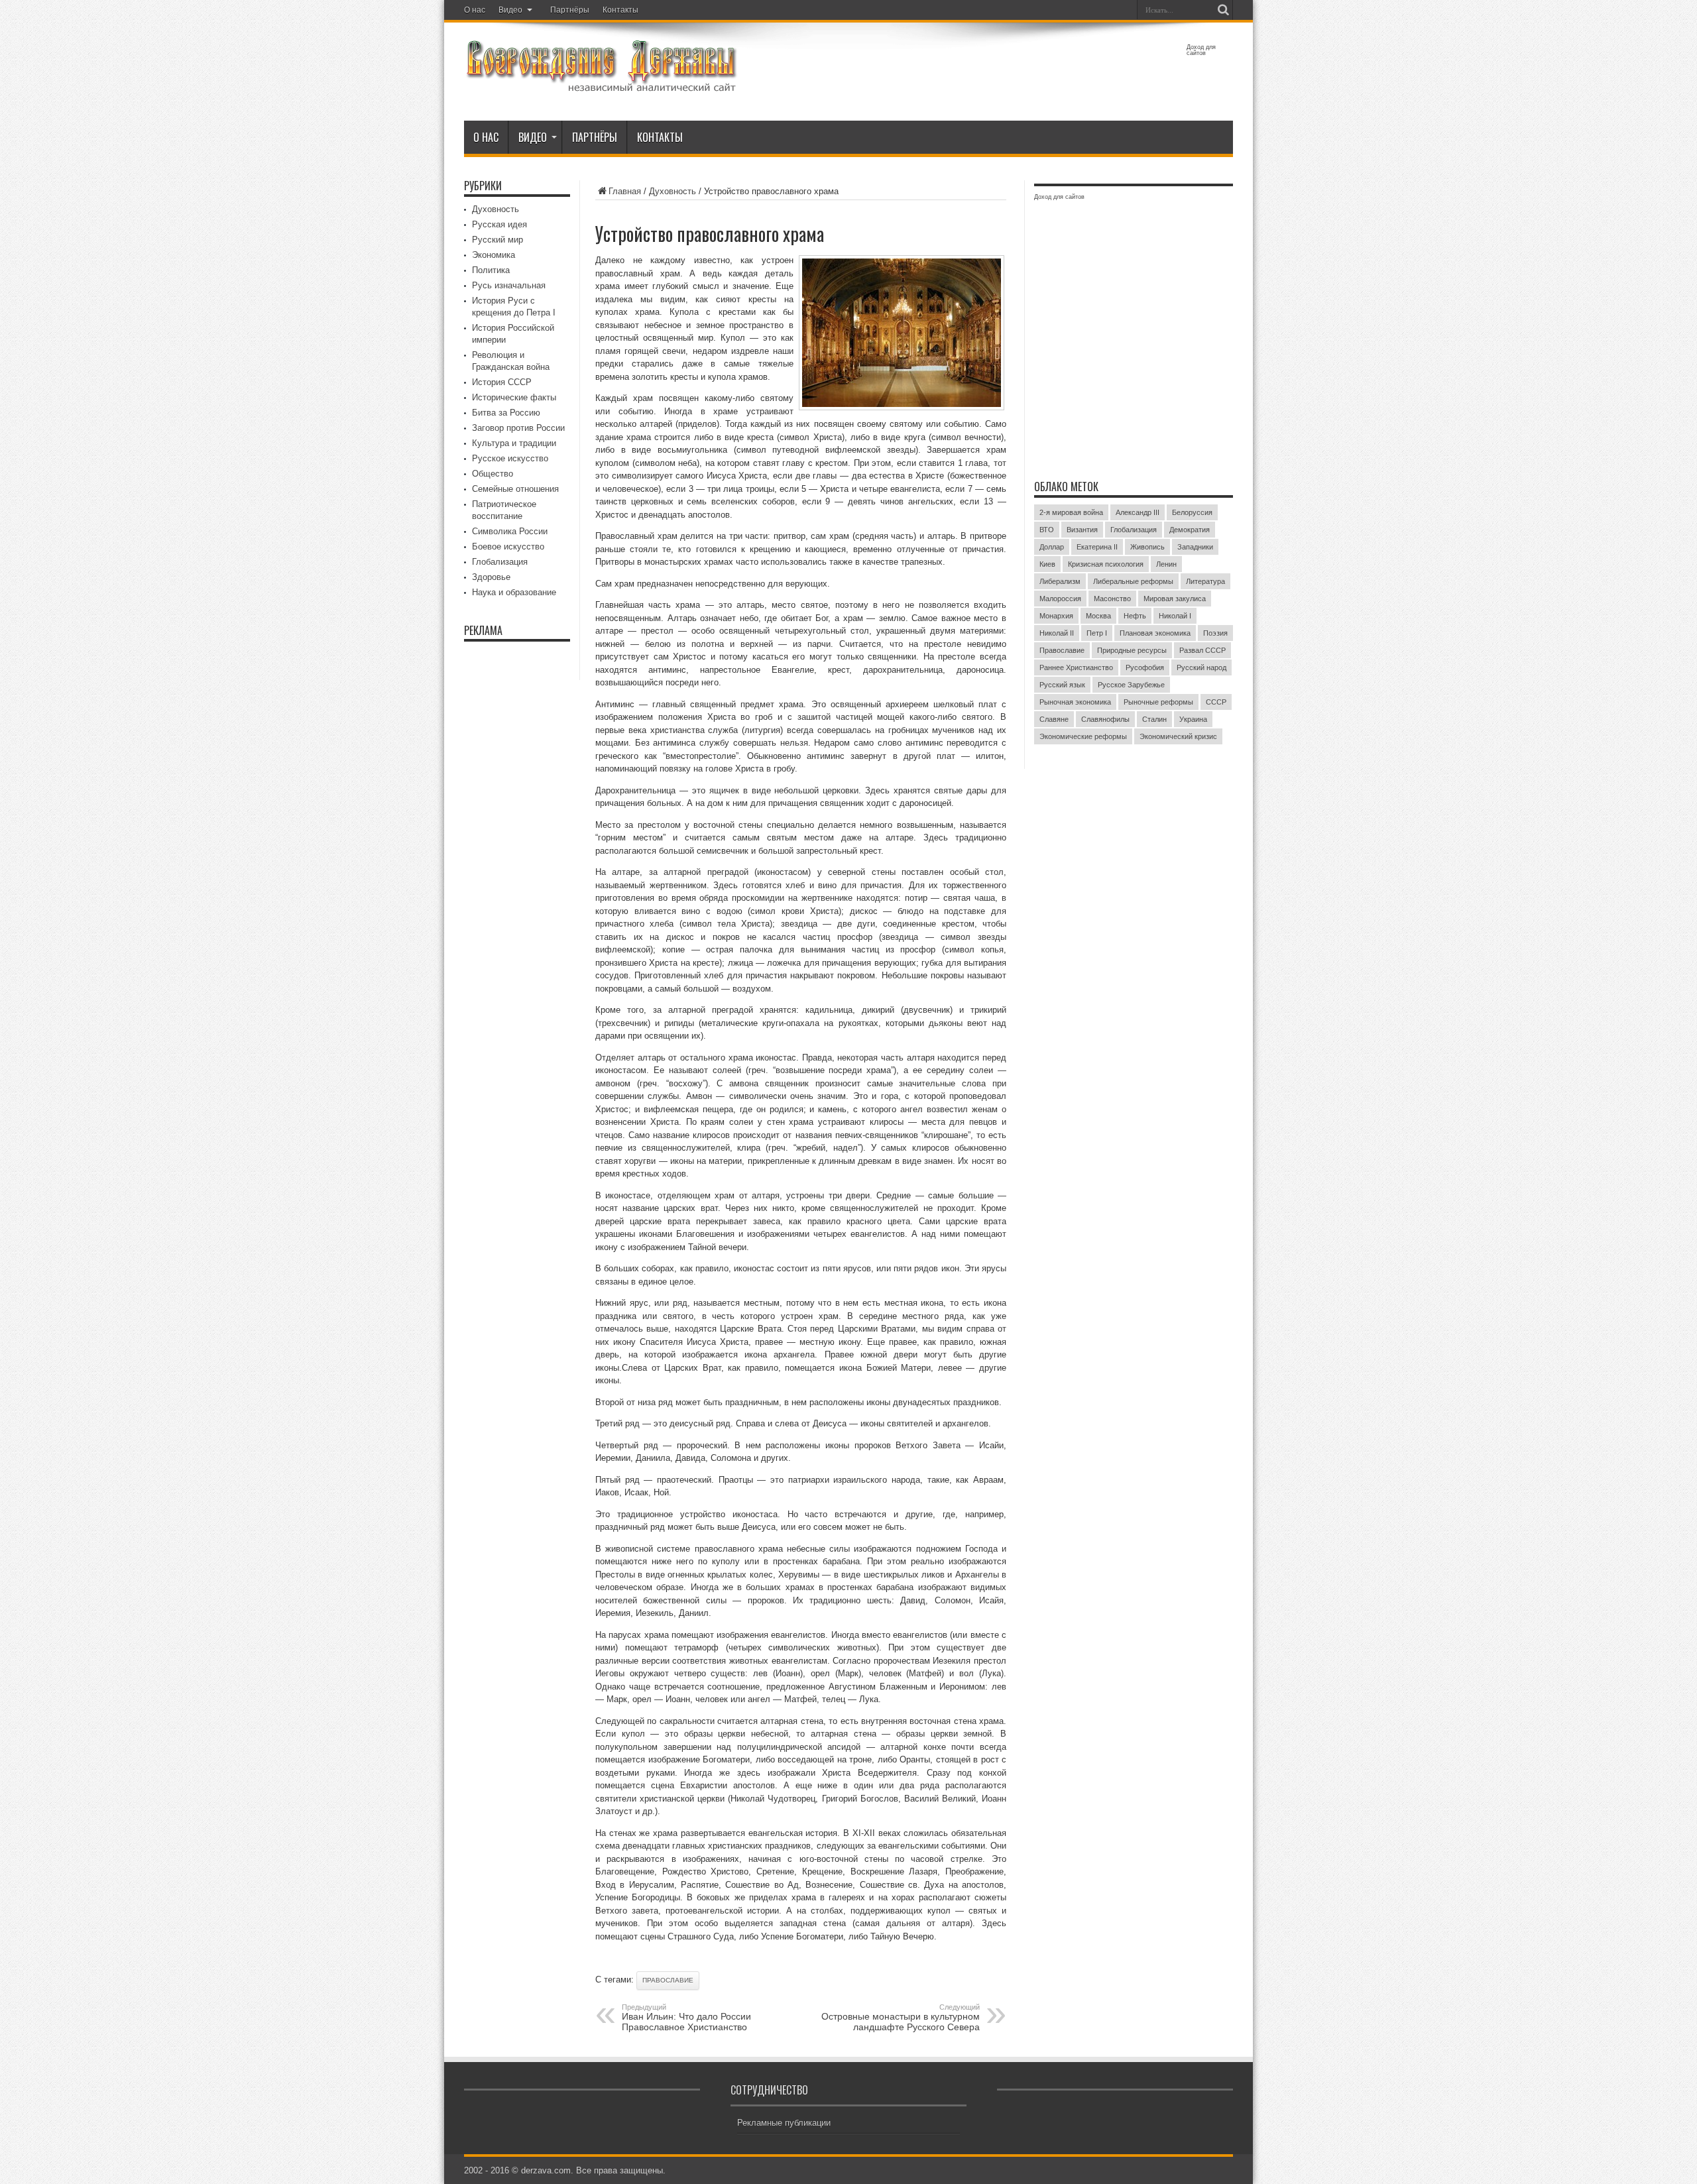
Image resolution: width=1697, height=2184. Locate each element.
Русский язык (1062, 685)
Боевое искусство (508, 546)
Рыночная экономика (1075, 702)
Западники (1195, 547)
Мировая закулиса (1175, 599)
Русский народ (1201, 667)
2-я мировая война (1071, 512)
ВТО (1047, 530)
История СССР (502, 382)
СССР (1216, 702)
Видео (510, 10)
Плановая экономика (1155, 633)
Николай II (1057, 633)
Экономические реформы (1083, 736)
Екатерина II (1097, 547)
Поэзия (1215, 633)
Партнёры (570, 10)
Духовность (673, 191)
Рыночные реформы (1158, 702)
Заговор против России (518, 428)
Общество (493, 474)
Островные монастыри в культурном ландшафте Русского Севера (901, 2018)
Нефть (1135, 616)
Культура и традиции (514, 443)
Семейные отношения (515, 489)
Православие (668, 1980)
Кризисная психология (1106, 564)
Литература (1205, 581)
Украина (1193, 719)
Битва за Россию (506, 413)
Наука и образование (514, 592)
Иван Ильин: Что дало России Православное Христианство (686, 2018)
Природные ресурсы (1132, 650)
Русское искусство (510, 458)
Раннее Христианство (1076, 667)
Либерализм (1060, 581)
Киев (1047, 564)
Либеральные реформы (1133, 581)
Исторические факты (514, 397)
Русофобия (1145, 667)
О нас (475, 10)
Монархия (1056, 616)
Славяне (1054, 719)
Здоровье (491, 577)
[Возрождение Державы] (601, 85)
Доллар (1052, 547)
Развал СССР (1202, 650)
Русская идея (499, 224)
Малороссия (1060, 599)
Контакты (620, 10)
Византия (1082, 530)
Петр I (1097, 633)
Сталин (1154, 719)
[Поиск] (1223, 10)
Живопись (1147, 547)
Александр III (1138, 512)
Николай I (1175, 616)
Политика (491, 270)
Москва (1098, 616)
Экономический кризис (1178, 736)
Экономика (494, 255)
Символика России (510, 531)
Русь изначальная (509, 285)
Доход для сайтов (1201, 50)
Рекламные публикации (784, 2123)
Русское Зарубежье (1131, 685)
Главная (625, 191)
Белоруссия (1192, 512)
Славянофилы (1105, 719)
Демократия (1190, 530)
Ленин (1166, 564)
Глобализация (500, 562)
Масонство (1112, 599)
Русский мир (497, 240)
